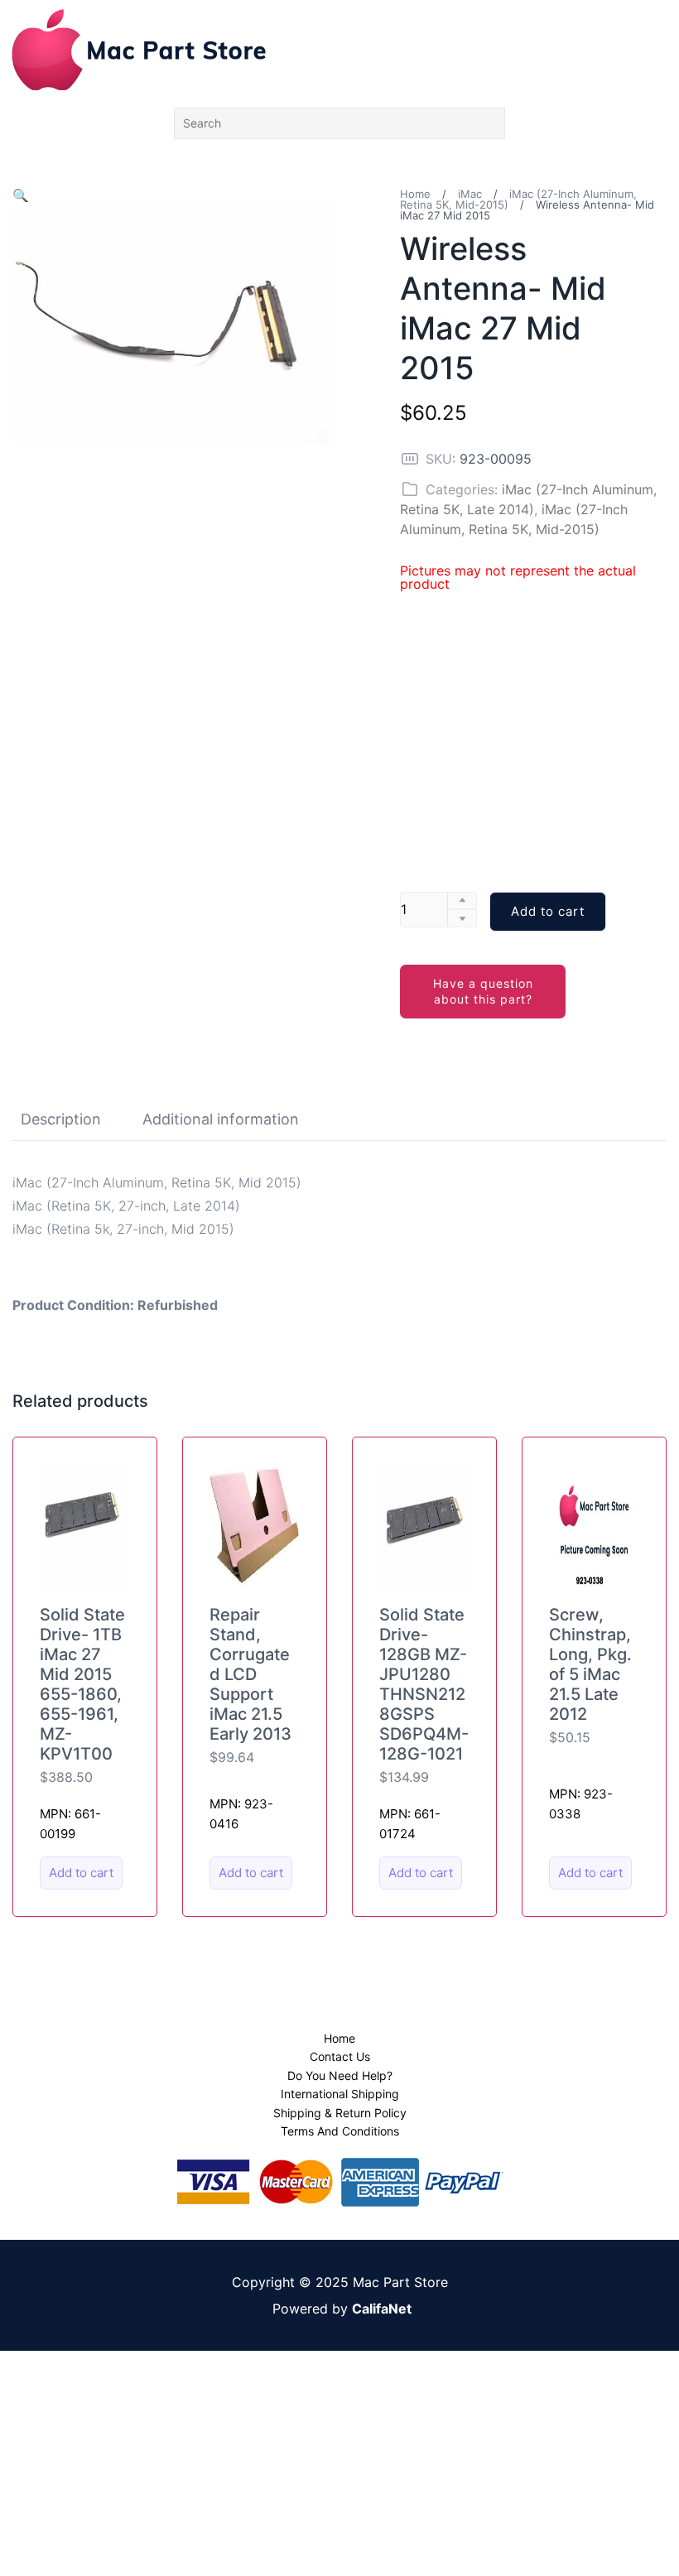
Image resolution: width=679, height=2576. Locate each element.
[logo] (139, 50)
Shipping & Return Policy (340, 2113)
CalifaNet (382, 2309)
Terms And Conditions (340, 2131)
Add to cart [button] (81, 1873)
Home (415, 194)
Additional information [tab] (221, 1119)
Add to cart (548, 911)
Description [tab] (61, 1119)
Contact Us (340, 2056)
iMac (470, 194)
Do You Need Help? (340, 2075)
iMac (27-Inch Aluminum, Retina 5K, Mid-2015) (518, 199)
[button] (21, 195)
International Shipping (340, 2094)
